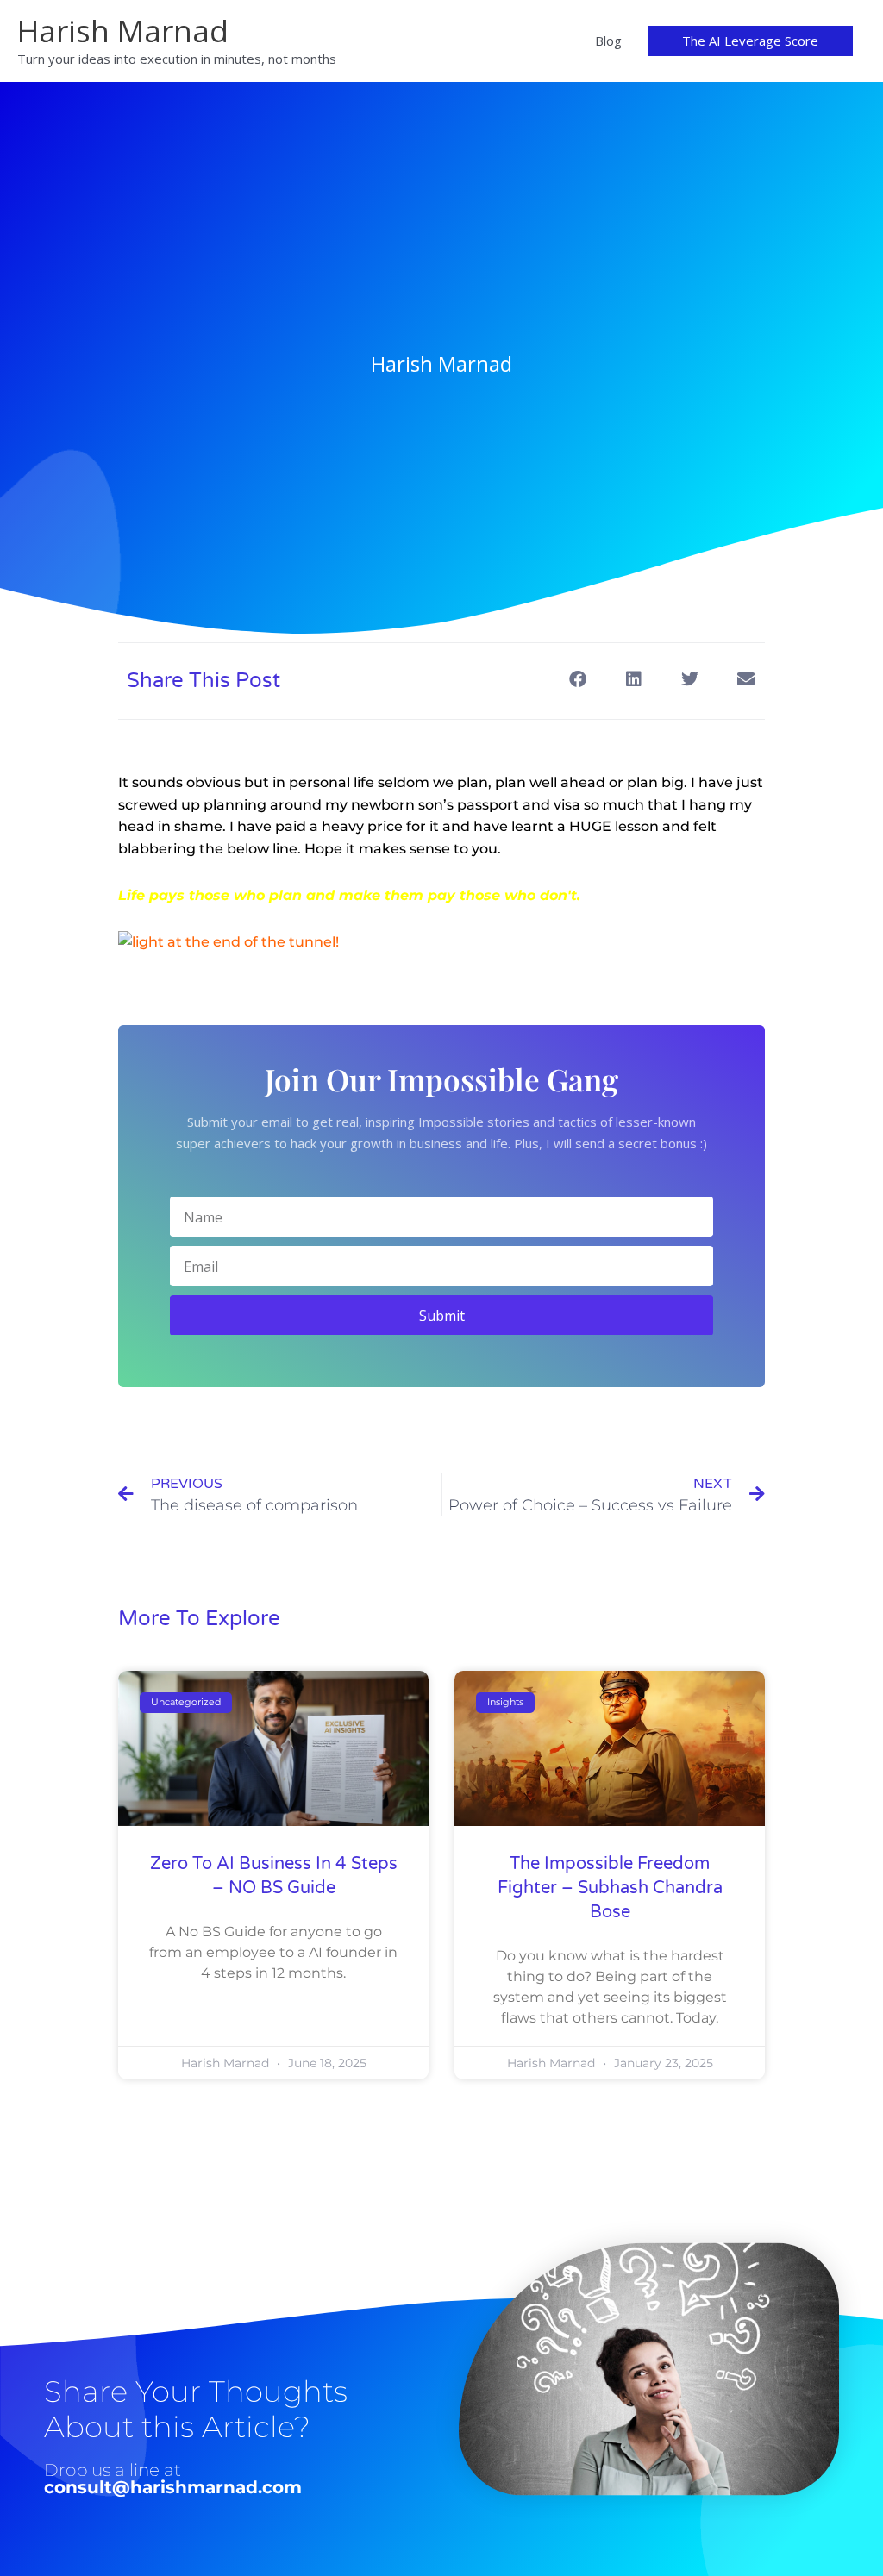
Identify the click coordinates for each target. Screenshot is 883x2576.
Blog (608, 41)
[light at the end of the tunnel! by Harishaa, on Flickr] (229, 941)
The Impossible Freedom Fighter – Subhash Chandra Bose (610, 1888)
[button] (750, 41)
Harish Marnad (123, 31)
